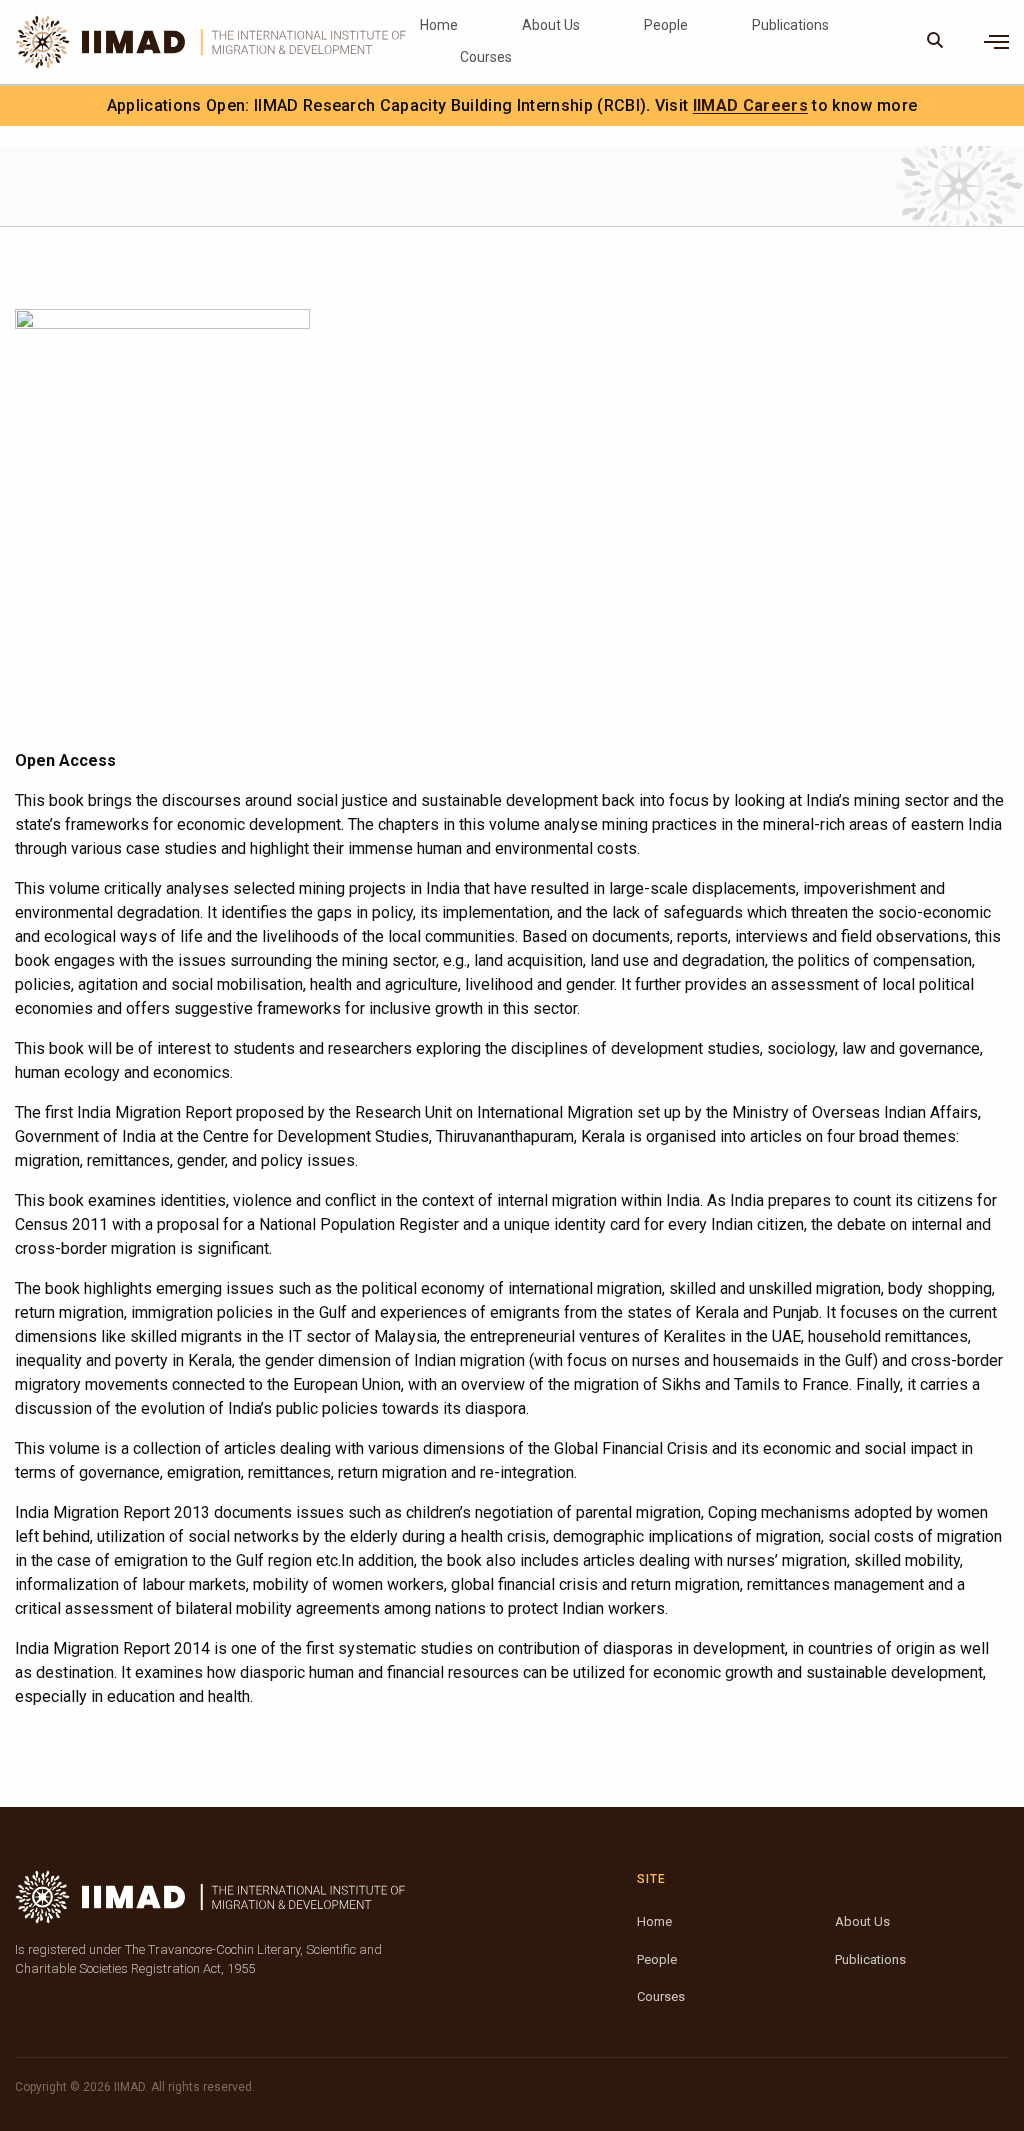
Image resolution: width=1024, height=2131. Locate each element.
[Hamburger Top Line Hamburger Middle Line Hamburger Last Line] (996, 42)
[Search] (935, 42)
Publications (790, 25)
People (666, 25)
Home (439, 25)
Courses (486, 57)
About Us (551, 25)
